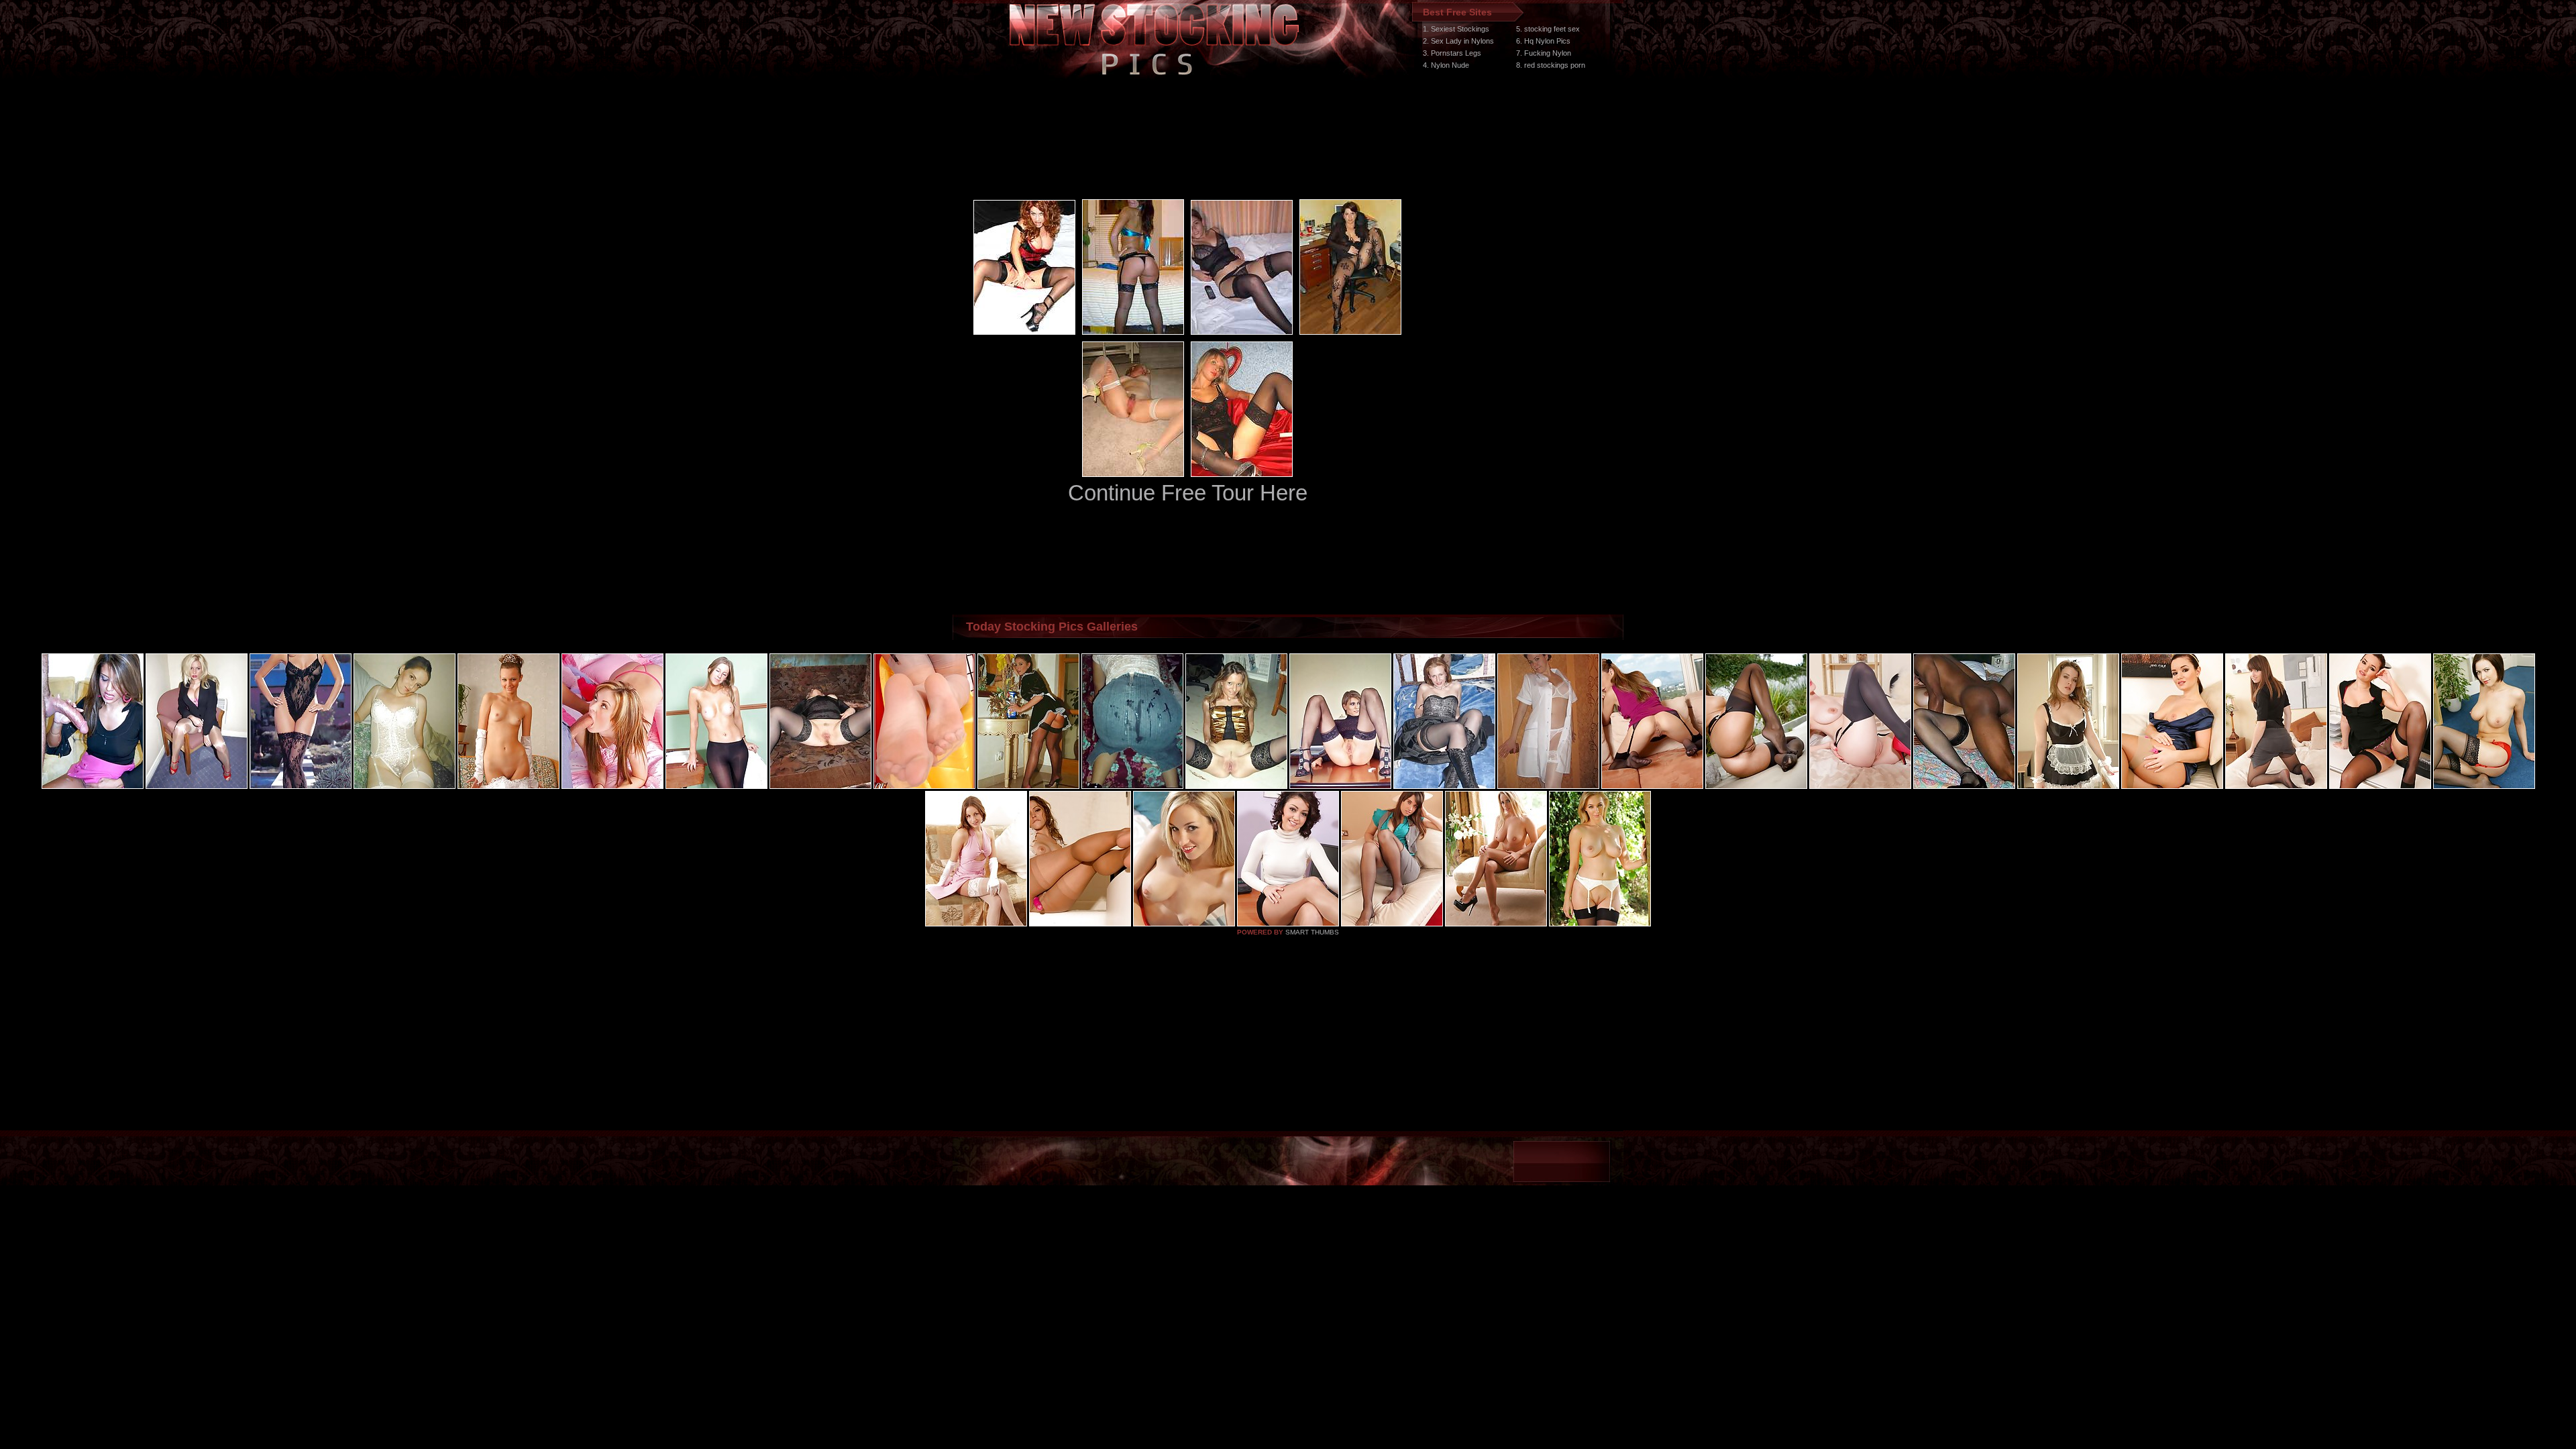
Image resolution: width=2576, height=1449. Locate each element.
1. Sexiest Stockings (1456, 29)
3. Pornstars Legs (1452, 53)
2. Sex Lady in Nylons (1458, 41)
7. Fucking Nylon (1544, 53)
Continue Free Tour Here (1188, 493)
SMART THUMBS (1312, 932)
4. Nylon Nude (1446, 65)
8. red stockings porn (1551, 65)
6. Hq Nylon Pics (1543, 41)
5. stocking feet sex (1548, 29)
